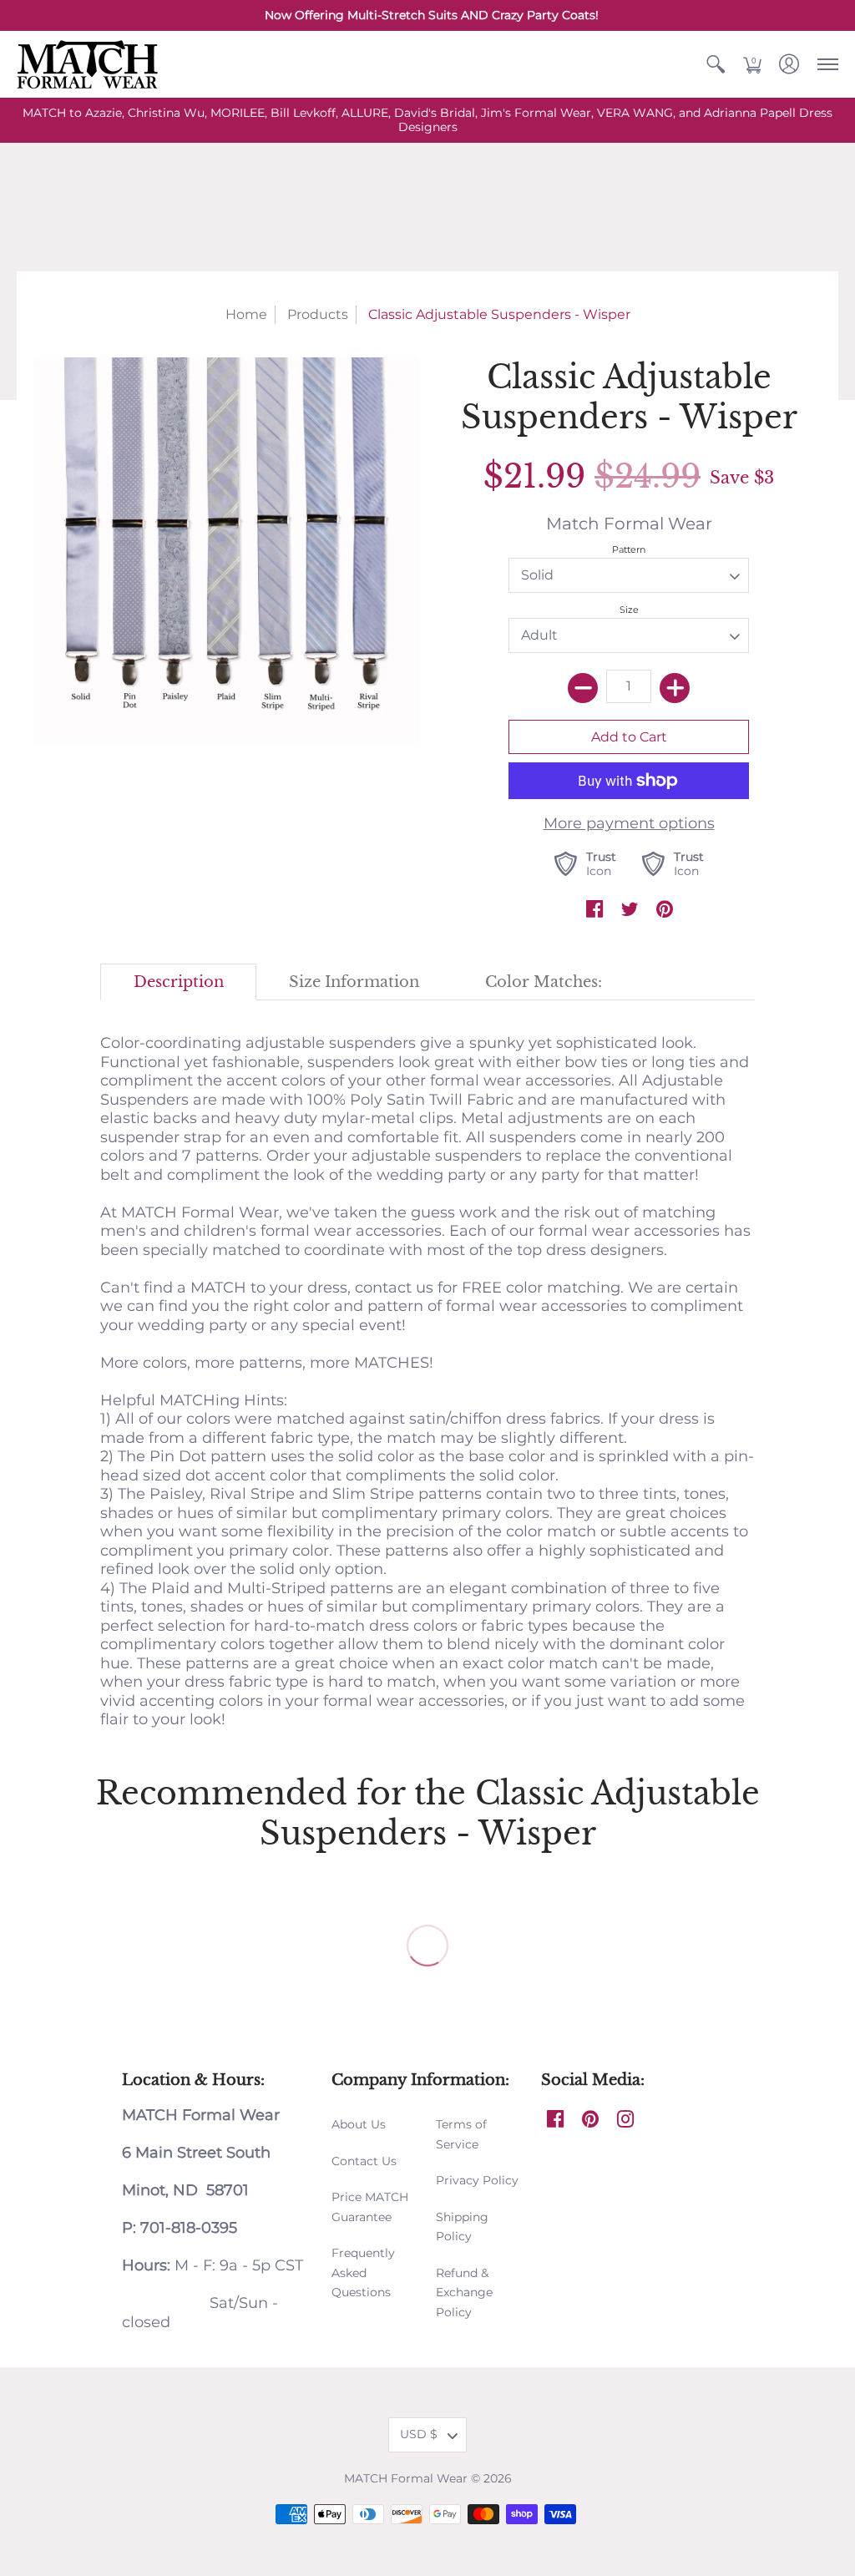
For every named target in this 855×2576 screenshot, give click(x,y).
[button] (716, 64)
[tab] (178, 982)
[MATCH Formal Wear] (88, 64)
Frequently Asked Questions (363, 2272)
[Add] (675, 688)
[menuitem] (716, 64)
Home (246, 314)
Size (629, 610)
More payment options (629, 823)
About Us (359, 2124)
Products (318, 314)
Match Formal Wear (629, 523)
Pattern (629, 549)
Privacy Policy (477, 2180)
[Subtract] (583, 688)
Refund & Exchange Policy (464, 2293)
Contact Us (364, 2161)
